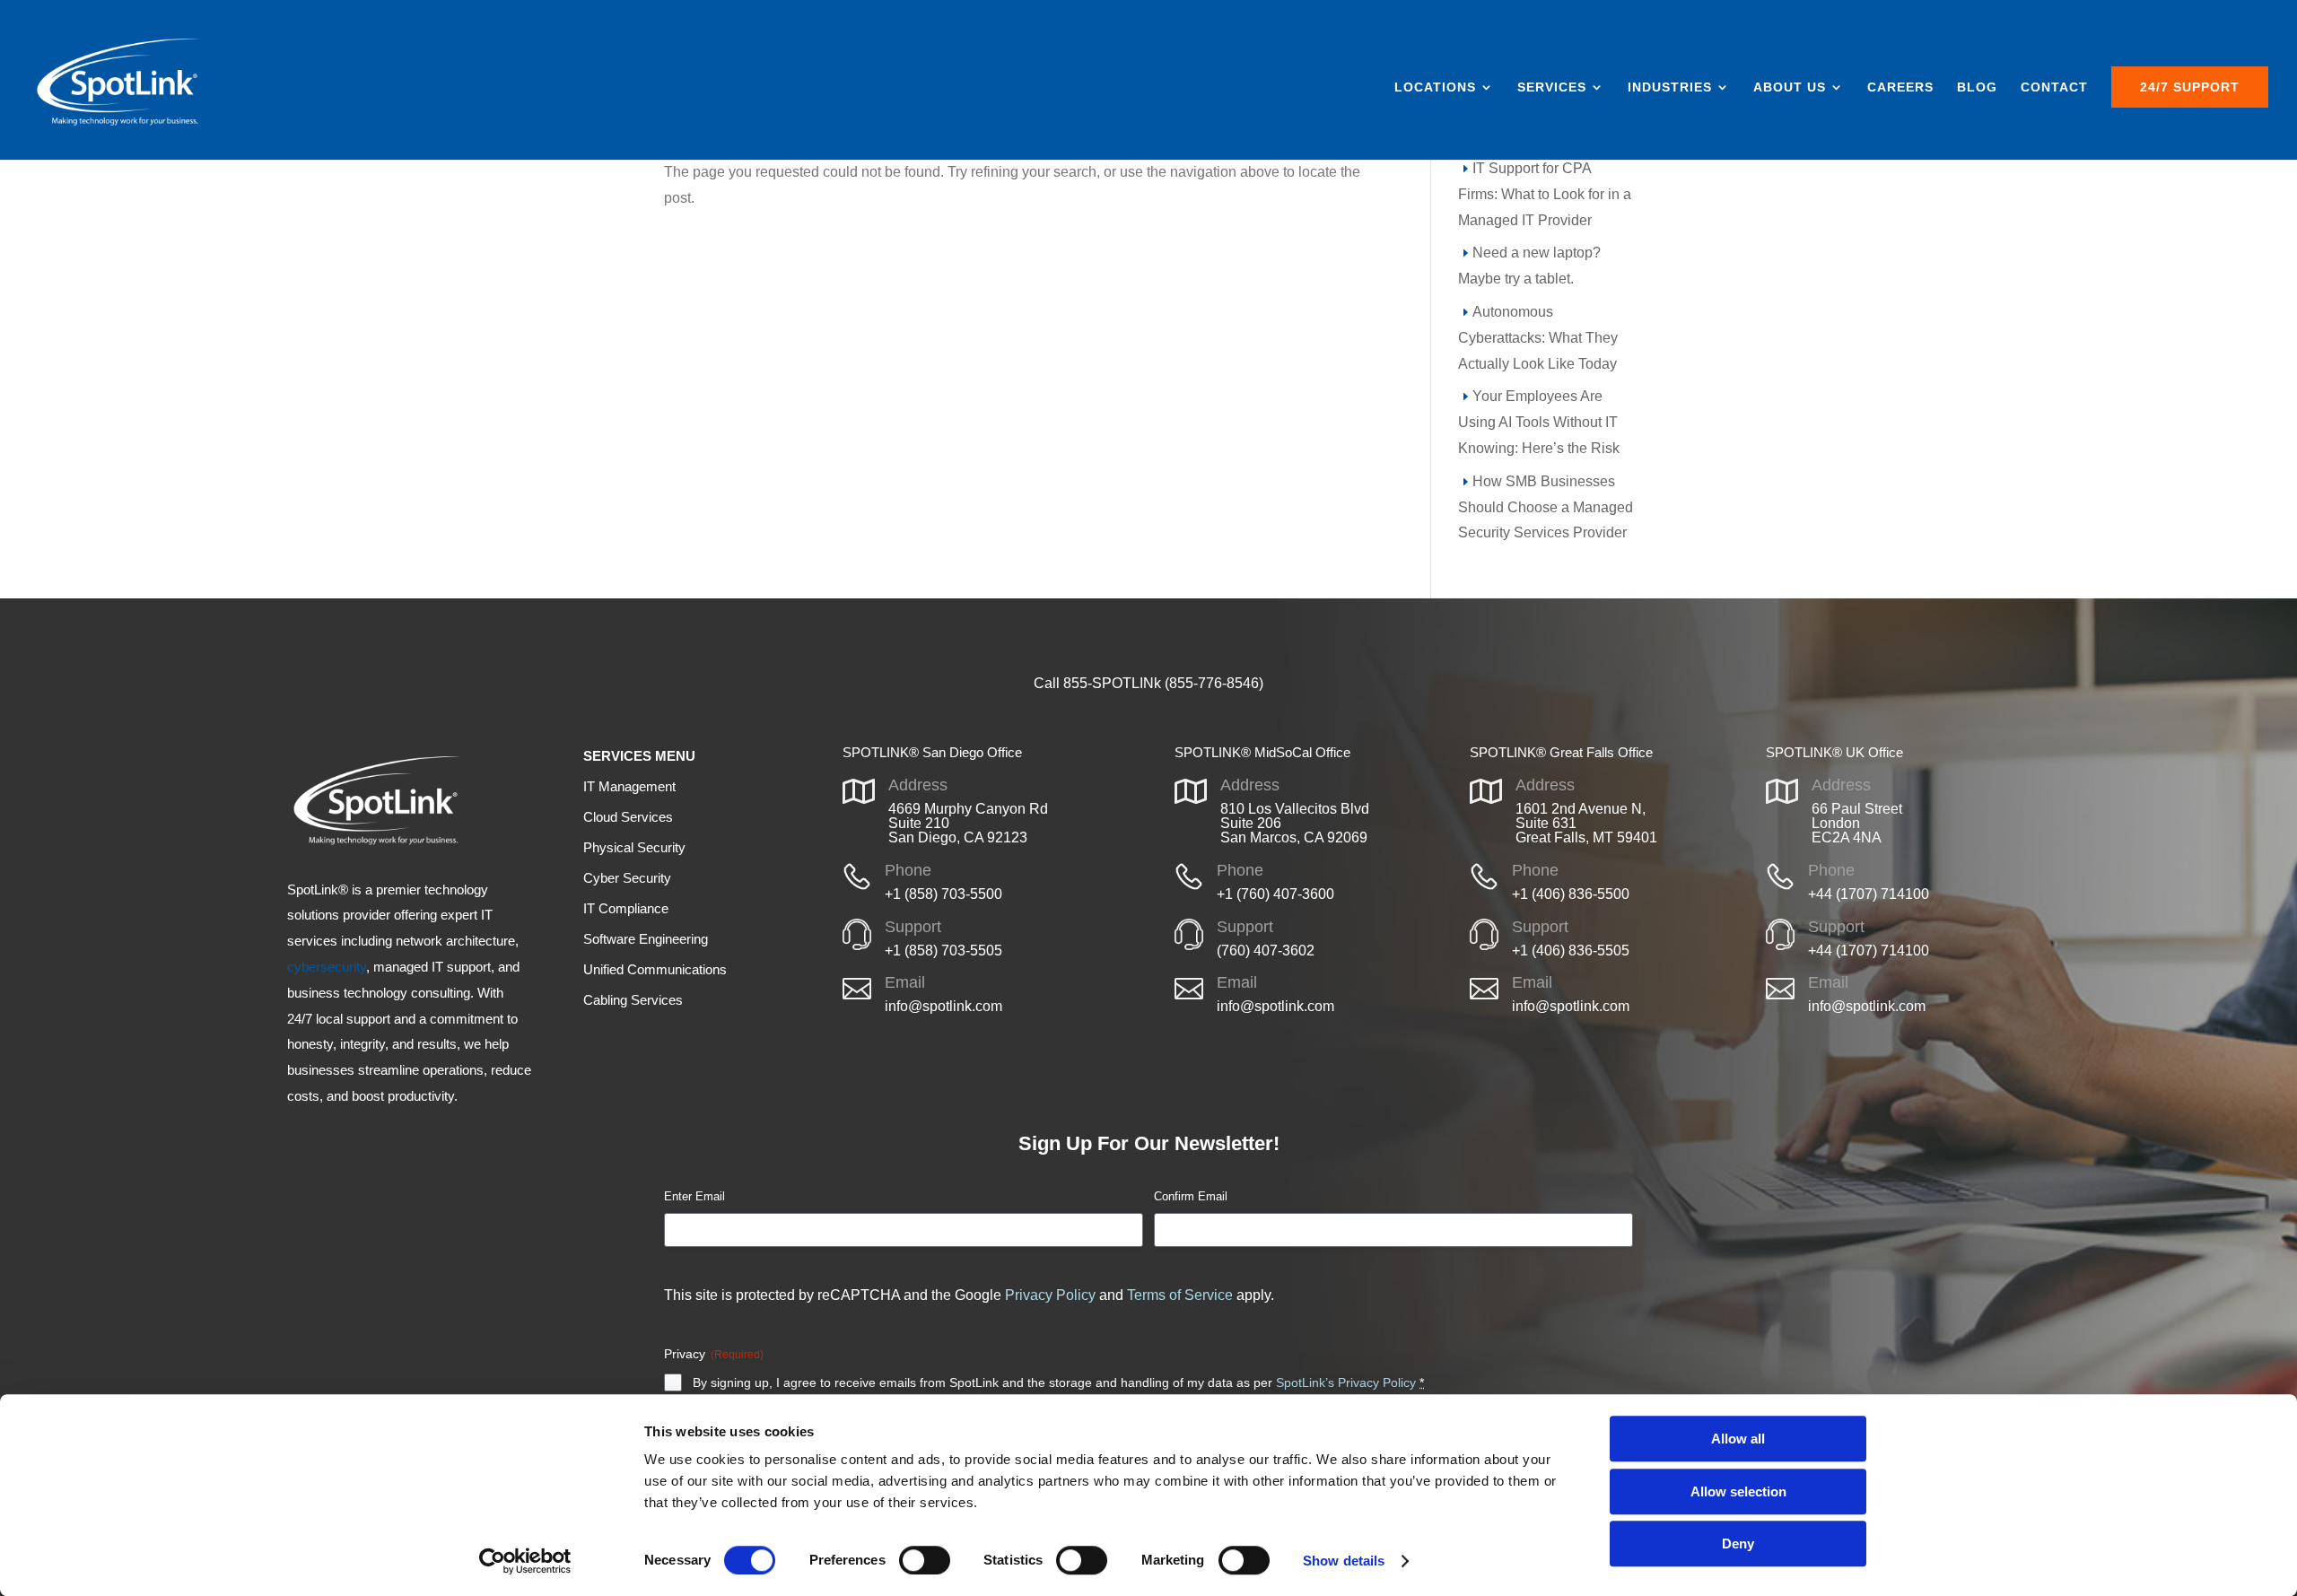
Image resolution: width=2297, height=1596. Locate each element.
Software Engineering (646, 939)
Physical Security (634, 847)
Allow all (1738, 1439)
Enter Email (694, 1196)
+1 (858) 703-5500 (943, 894)
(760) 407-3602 (1266, 951)
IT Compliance (626, 908)
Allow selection (1738, 1491)
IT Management (629, 786)
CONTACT (2054, 87)
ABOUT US (1790, 87)
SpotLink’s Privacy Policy (1346, 1382)
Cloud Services (628, 817)
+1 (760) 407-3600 (1275, 894)
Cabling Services (633, 1000)
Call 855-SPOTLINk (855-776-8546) (1148, 683)
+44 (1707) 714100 (1869, 894)
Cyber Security (627, 878)
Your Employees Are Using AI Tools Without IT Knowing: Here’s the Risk (1539, 422)
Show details (1344, 1561)
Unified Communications (655, 969)
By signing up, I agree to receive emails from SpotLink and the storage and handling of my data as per (1058, 1382)
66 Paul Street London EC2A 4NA (1857, 823)
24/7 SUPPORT (2190, 87)
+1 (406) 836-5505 (1571, 951)
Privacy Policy (1050, 1295)
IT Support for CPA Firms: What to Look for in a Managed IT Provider (1545, 194)
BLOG (1977, 87)
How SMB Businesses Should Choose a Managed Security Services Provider (1546, 507)
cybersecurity (327, 967)
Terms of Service (1180, 1295)
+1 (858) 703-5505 (943, 951)
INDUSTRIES (1670, 87)
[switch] (925, 1560)
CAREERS (1900, 87)
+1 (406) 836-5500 (1571, 894)
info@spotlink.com (943, 1006)
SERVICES (1552, 87)
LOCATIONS (1435, 87)
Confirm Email (1191, 1196)
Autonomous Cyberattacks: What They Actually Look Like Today (1538, 338)
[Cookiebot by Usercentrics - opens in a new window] (525, 1561)
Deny (1738, 1544)
